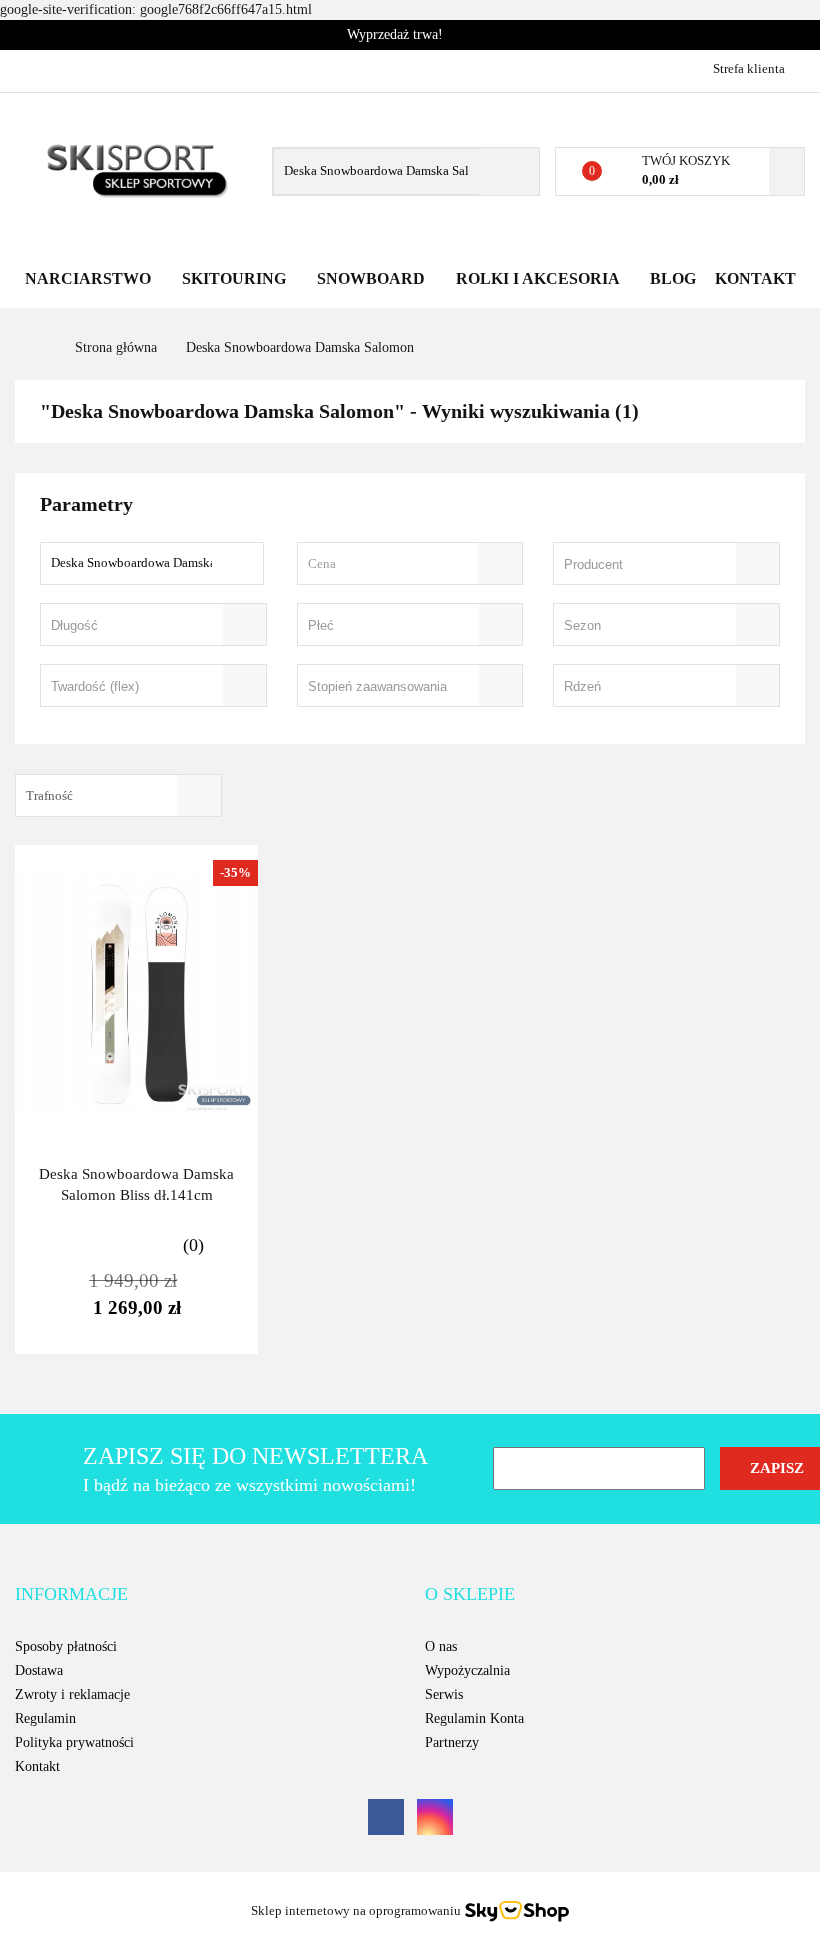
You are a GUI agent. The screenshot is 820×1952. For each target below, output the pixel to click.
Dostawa (39, 1670)
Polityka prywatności (74, 1742)
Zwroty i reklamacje (72, 1694)
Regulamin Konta (474, 1718)
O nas (441, 1646)
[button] (71, 1595)
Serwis (444, 1694)
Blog (673, 278)
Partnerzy (452, 1742)
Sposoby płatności (66, 1646)
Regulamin (45, 1718)
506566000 (32, 68)
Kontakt (755, 278)
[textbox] (393, 563)
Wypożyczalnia (467, 1670)
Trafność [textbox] (49, 795)
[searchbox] (638, 565)
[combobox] (410, 563)
